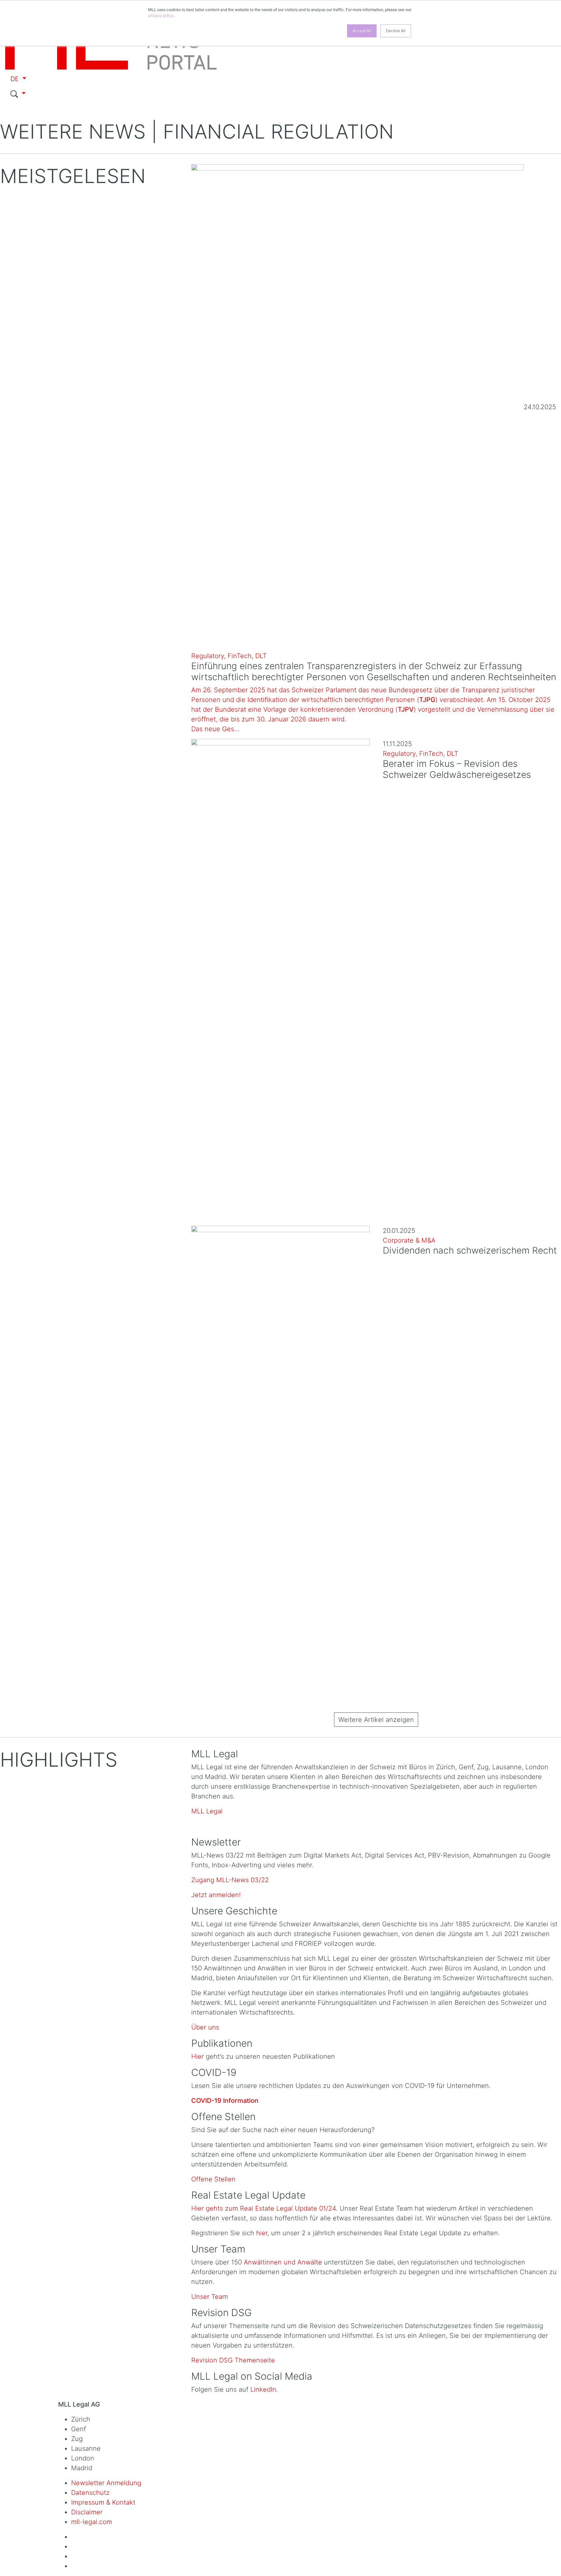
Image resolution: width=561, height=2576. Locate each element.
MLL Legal (207, 1811)
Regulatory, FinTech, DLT (229, 656)
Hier (198, 2056)
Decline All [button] (396, 31)
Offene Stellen (213, 2179)
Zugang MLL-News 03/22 (230, 1880)
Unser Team (210, 2297)
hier (262, 2233)
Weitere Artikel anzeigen (376, 1720)
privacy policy (161, 15)
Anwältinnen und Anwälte (283, 2262)
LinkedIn (263, 2389)
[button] (113, 94)
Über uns (205, 2027)
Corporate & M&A (409, 1240)
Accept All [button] (362, 31)
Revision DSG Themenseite (233, 2360)
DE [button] (16, 79)
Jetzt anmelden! (216, 1895)
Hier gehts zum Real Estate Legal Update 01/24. (265, 2208)
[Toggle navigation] (16, 109)
